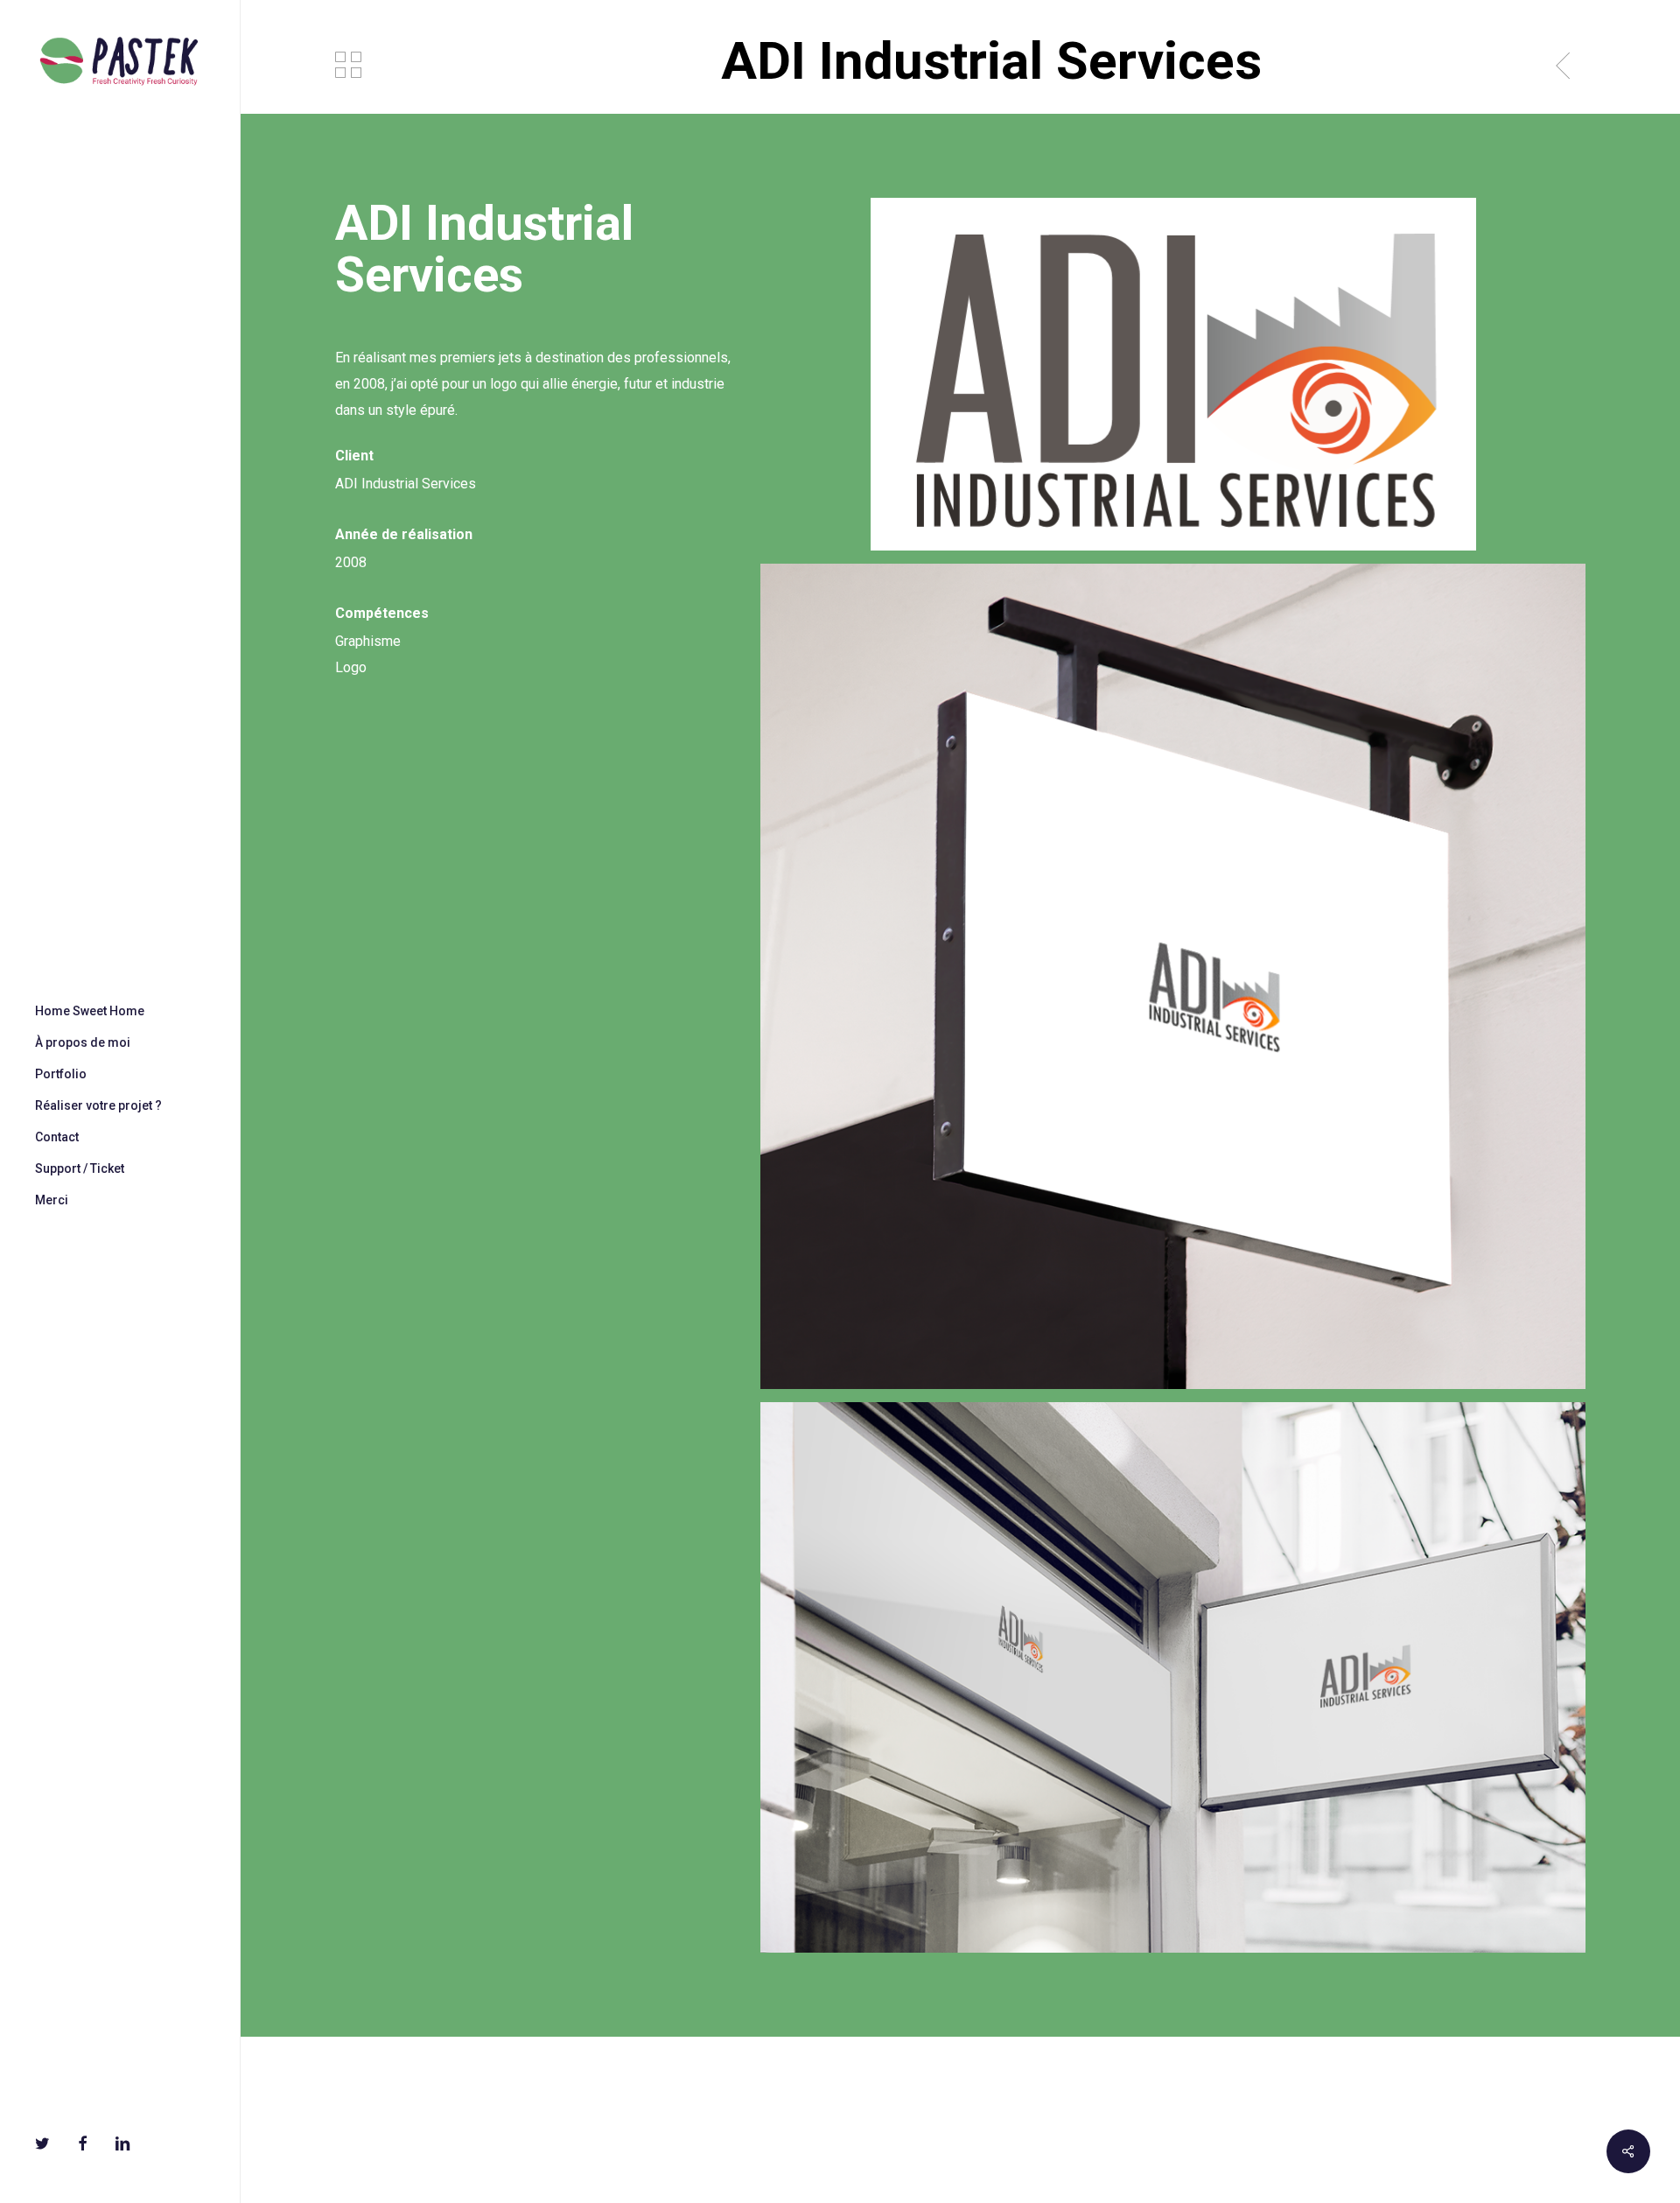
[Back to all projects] (348, 65)
